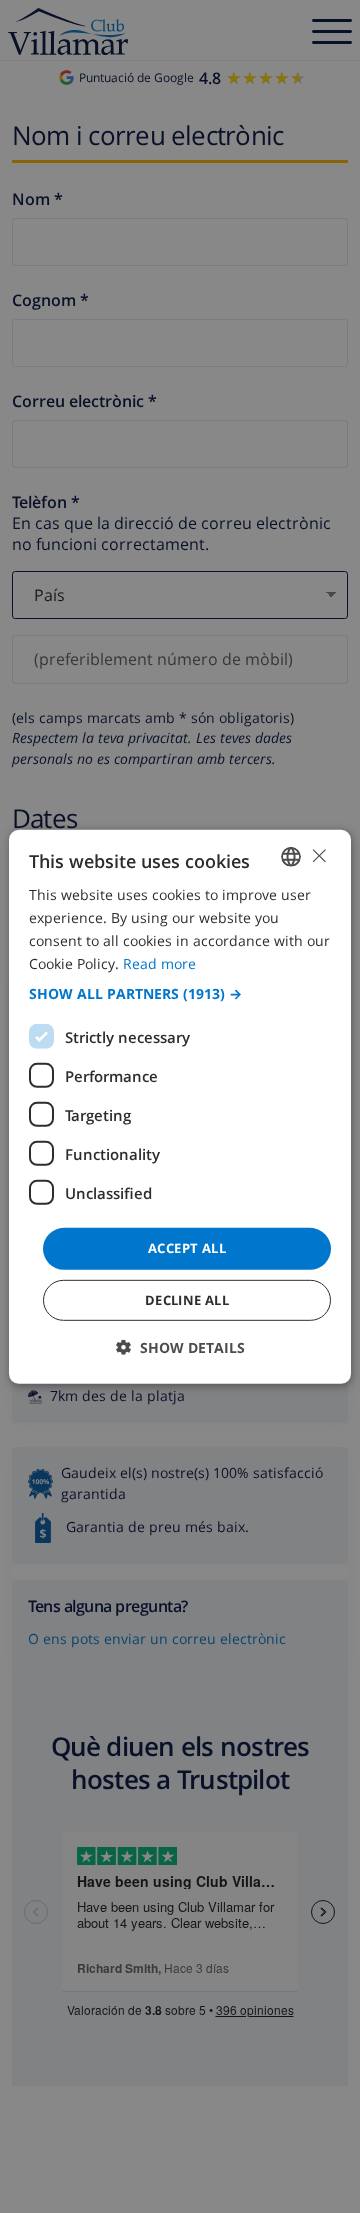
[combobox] (291, 856)
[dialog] (180, 1106)
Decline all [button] (187, 1300)
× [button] (318, 855)
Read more (159, 963)
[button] (180, 994)
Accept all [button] (187, 1248)
